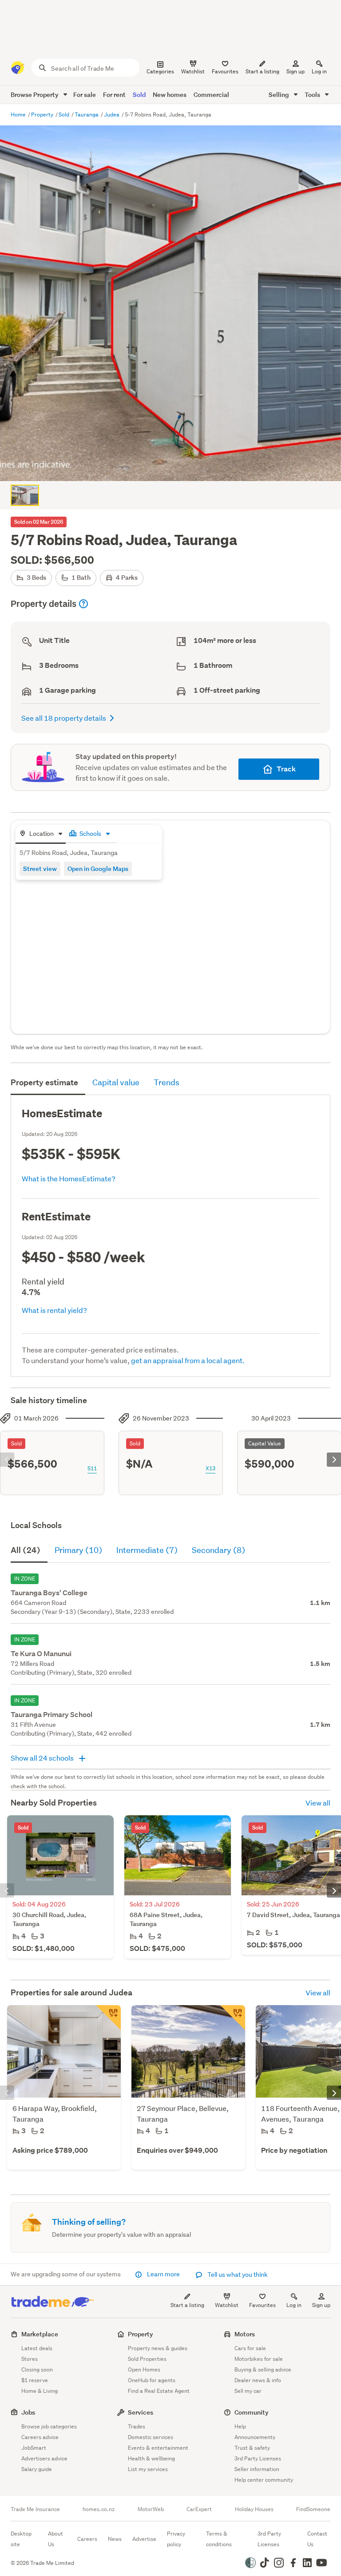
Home (19, 114)
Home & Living (40, 2391)
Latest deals (37, 2348)
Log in (319, 71)
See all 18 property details (64, 718)
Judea (112, 114)
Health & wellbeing (151, 2458)
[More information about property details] (83, 604)
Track (286, 769)
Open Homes (144, 2369)
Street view (40, 869)
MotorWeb (151, 2509)
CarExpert (199, 2509)
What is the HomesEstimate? (69, 1178)
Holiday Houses (254, 2509)
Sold (139, 94)
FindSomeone (313, 2509)
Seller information (257, 2469)
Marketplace (40, 2334)
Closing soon (37, 2369)
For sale (85, 94)
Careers (87, 2539)
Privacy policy (176, 2539)
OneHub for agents (152, 2380)
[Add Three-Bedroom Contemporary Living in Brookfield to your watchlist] (108, 2018)
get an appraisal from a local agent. (188, 1360)
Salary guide (37, 2469)
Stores (30, 2359)
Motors (245, 2334)
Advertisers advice (44, 2458)
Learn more (163, 2274)
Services (141, 2412)
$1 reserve (35, 2380)
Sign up (295, 71)
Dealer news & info (258, 2380)
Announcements (255, 2437)
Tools (313, 94)
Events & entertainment (158, 2448)
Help (240, 2426)
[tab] (41, 834)
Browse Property (35, 94)
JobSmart (34, 2448)
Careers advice (40, 2437)
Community (252, 2412)
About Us (56, 2539)
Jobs (28, 2412)
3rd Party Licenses (258, 2458)
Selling (280, 94)
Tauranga (87, 114)
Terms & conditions (219, 2539)
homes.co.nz (99, 2509)
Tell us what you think (237, 2275)
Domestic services (151, 2437)
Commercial (211, 94)
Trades (137, 2426)
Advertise (144, 2539)
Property (43, 114)
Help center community (264, 2480)
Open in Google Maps (98, 869)
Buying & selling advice (263, 2369)
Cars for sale (250, 2348)
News (115, 2539)
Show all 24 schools (43, 1758)
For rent (114, 94)
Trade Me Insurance (35, 2509)
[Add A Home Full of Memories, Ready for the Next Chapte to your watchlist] (233, 2018)
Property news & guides (158, 2348)
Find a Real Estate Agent (159, 2391)
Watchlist (227, 2305)
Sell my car (248, 2391)
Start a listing (187, 2305)
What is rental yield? (54, 1310)
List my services (148, 2469)
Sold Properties (147, 2359)
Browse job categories (49, 2426)
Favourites (262, 2305)
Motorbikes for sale (259, 2359)
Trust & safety (252, 2448)
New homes (170, 94)
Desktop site (21, 2539)
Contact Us (317, 2539)
